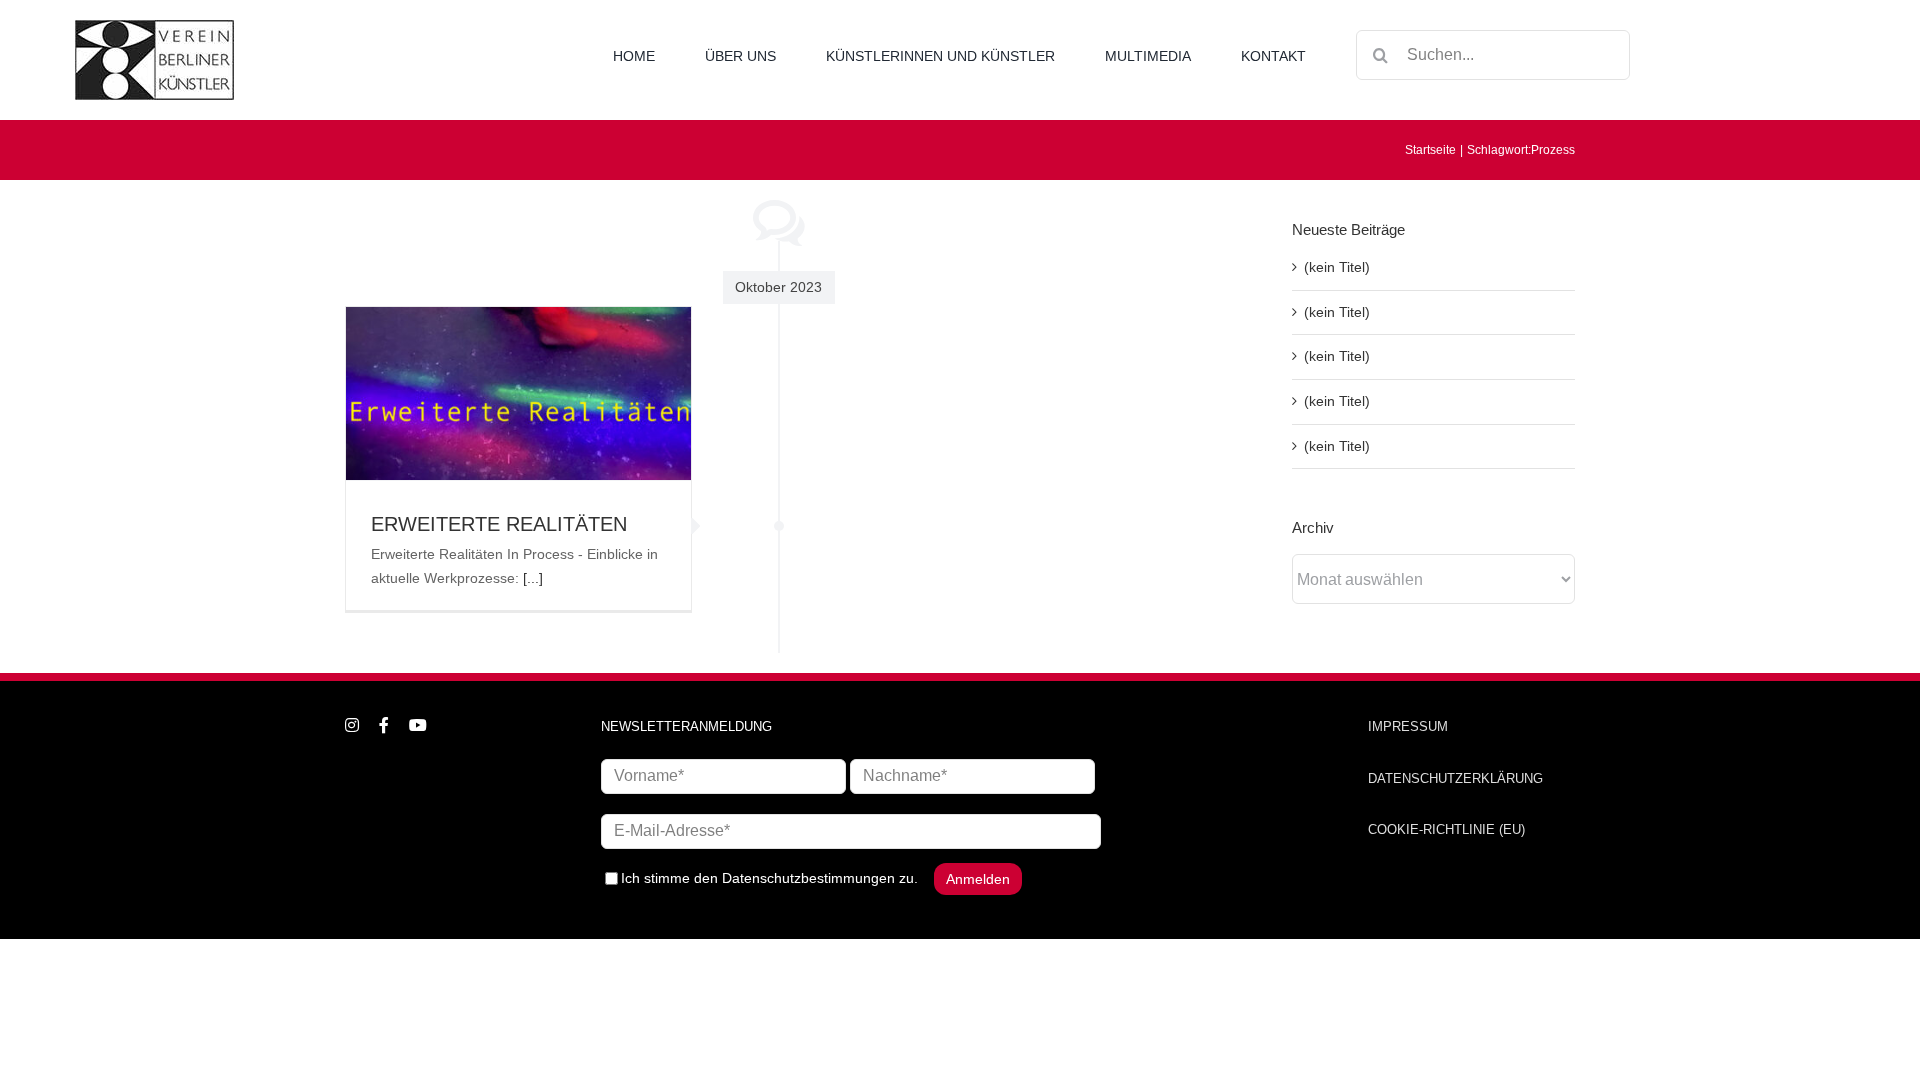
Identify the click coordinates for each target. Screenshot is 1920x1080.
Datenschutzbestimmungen (808, 878)
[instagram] (352, 725)
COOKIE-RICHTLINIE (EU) (1446, 829)
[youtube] (418, 725)
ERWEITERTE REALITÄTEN (499, 524)
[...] (533, 578)
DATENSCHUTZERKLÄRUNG (1455, 778)
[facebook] (384, 725)
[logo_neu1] (154, 27)
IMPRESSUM (1408, 726)
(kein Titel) (1337, 267)
